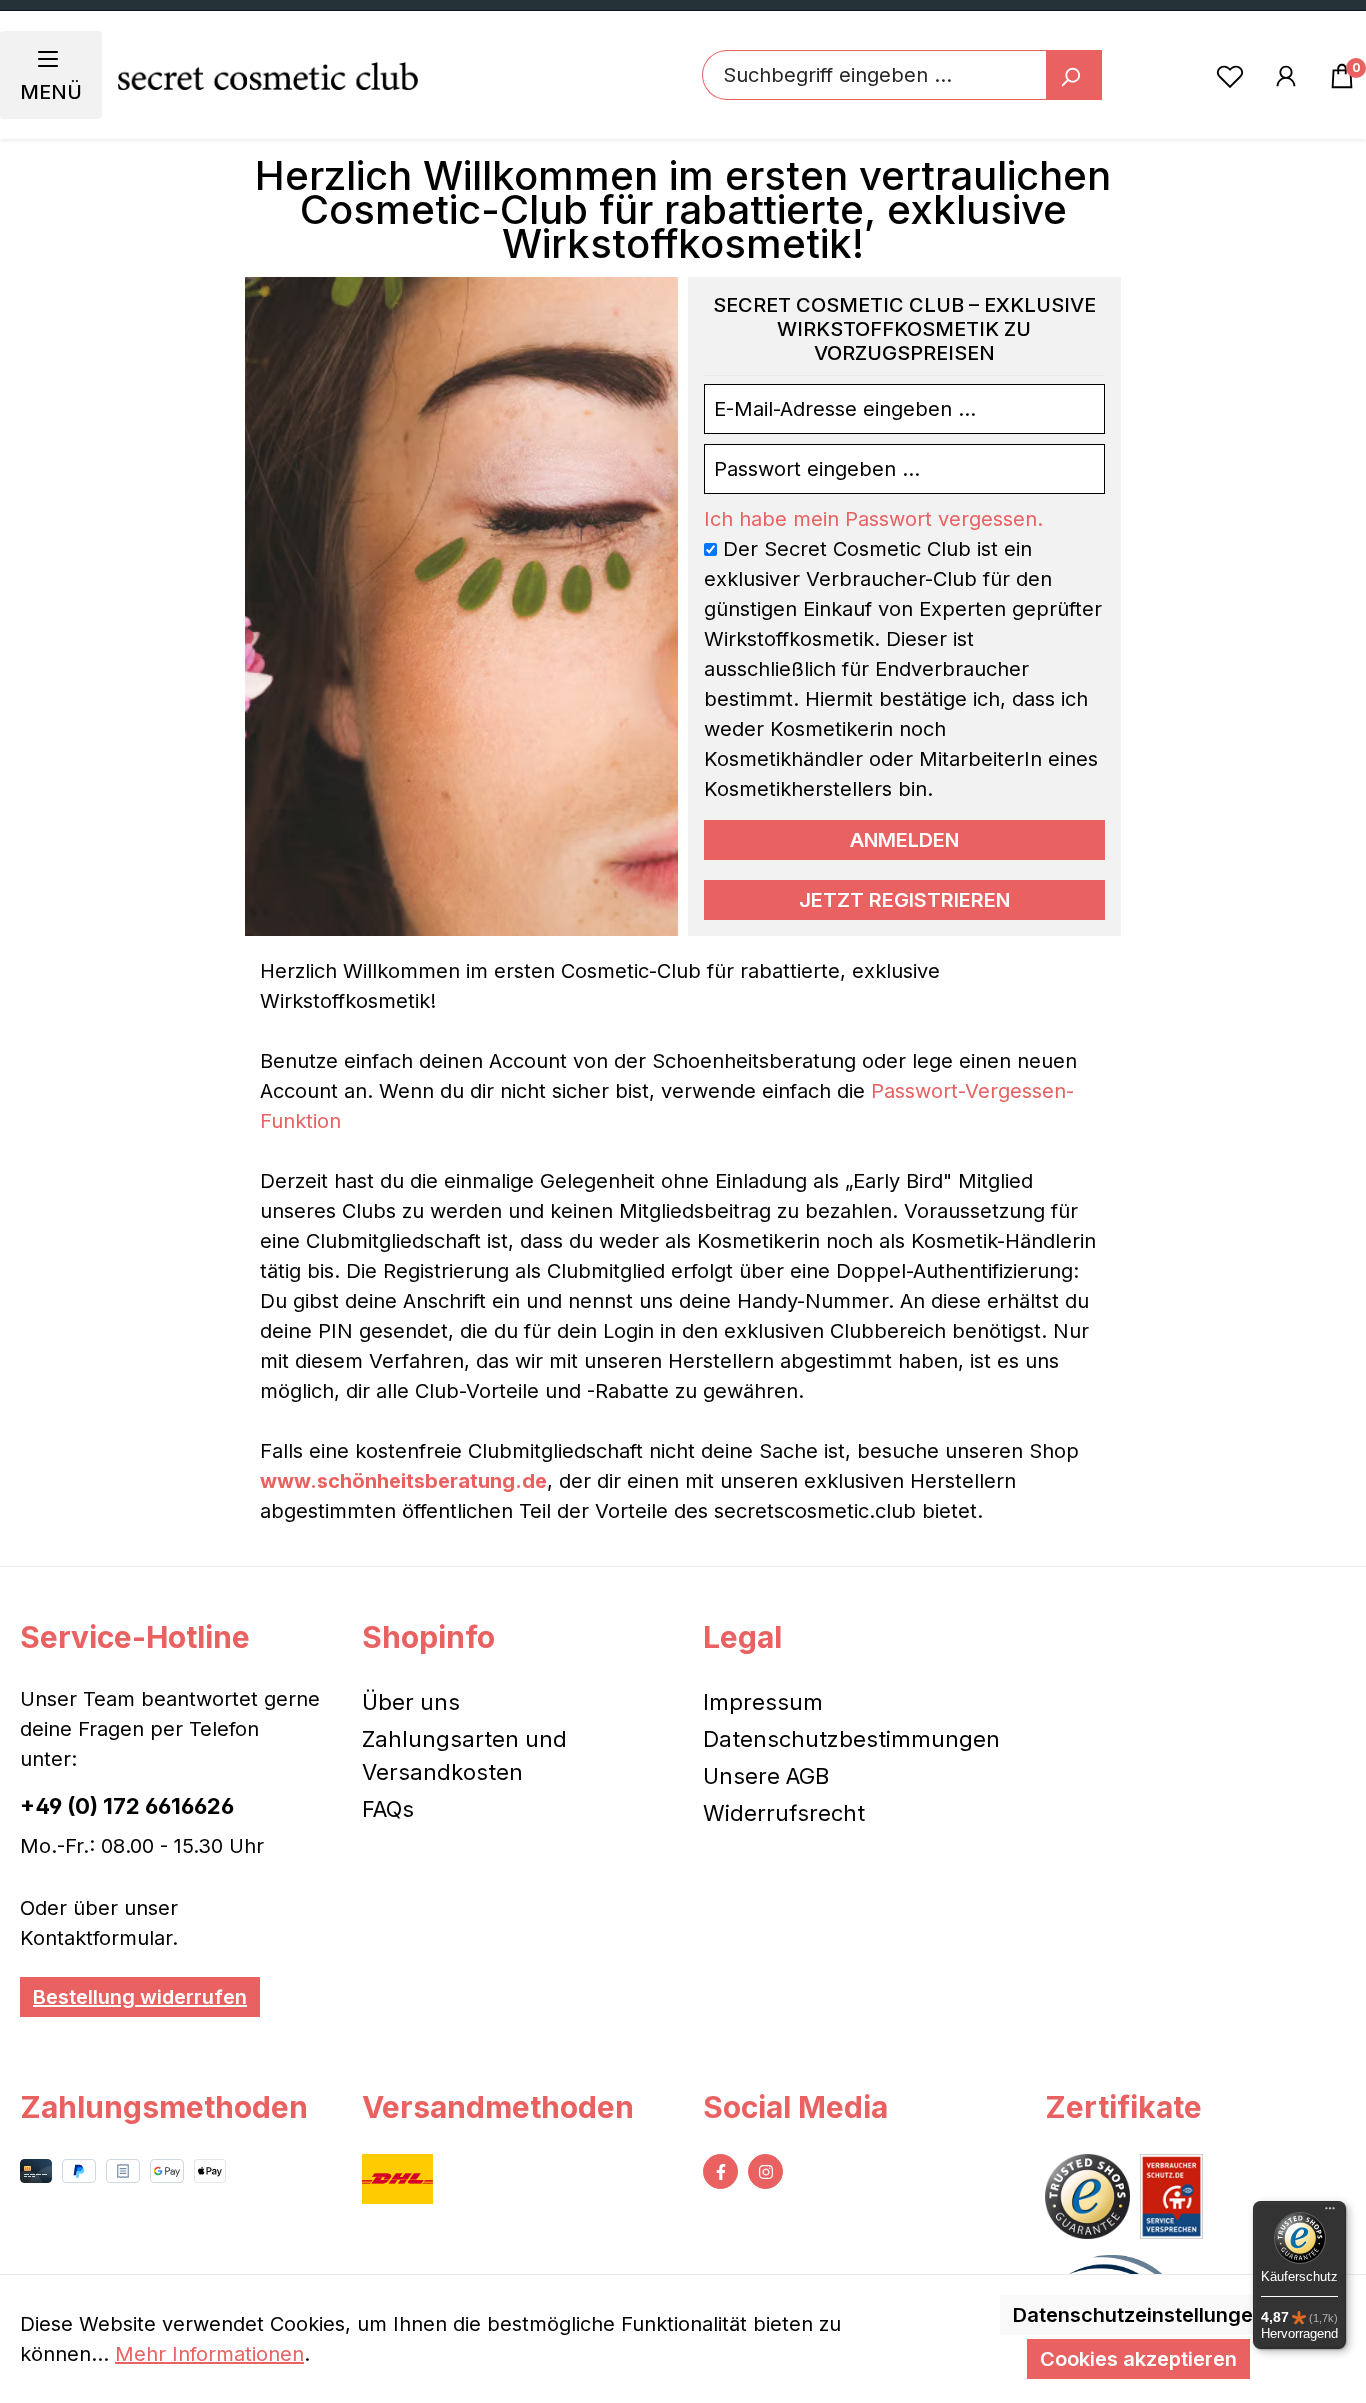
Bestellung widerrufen (140, 1997)
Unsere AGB (766, 1776)
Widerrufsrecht (784, 1813)
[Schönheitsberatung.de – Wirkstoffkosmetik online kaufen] (268, 75)
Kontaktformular (96, 1938)
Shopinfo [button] (428, 1637)
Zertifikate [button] (1123, 2107)
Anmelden (904, 840)
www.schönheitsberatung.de (403, 1481)
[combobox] (874, 75)
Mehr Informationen (209, 2354)
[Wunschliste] (1230, 75)
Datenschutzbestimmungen (851, 1739)
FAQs (388, 1809)
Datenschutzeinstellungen (1139, 2315)
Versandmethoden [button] (498, 2107)
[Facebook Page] (720, 2171)
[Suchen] (1074, 75)
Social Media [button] (795, 2107)
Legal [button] (742, 1637)
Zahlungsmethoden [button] (164, 2107)
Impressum (763, 1702)
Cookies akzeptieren (1138, 2359)
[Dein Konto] (1286, 75)
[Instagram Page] (765, 2171)
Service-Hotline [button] (135, 1637)
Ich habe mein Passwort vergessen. (873, 519)
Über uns (411, 1702)
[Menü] (1330, 2213)
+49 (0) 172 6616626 (127, 1806)
